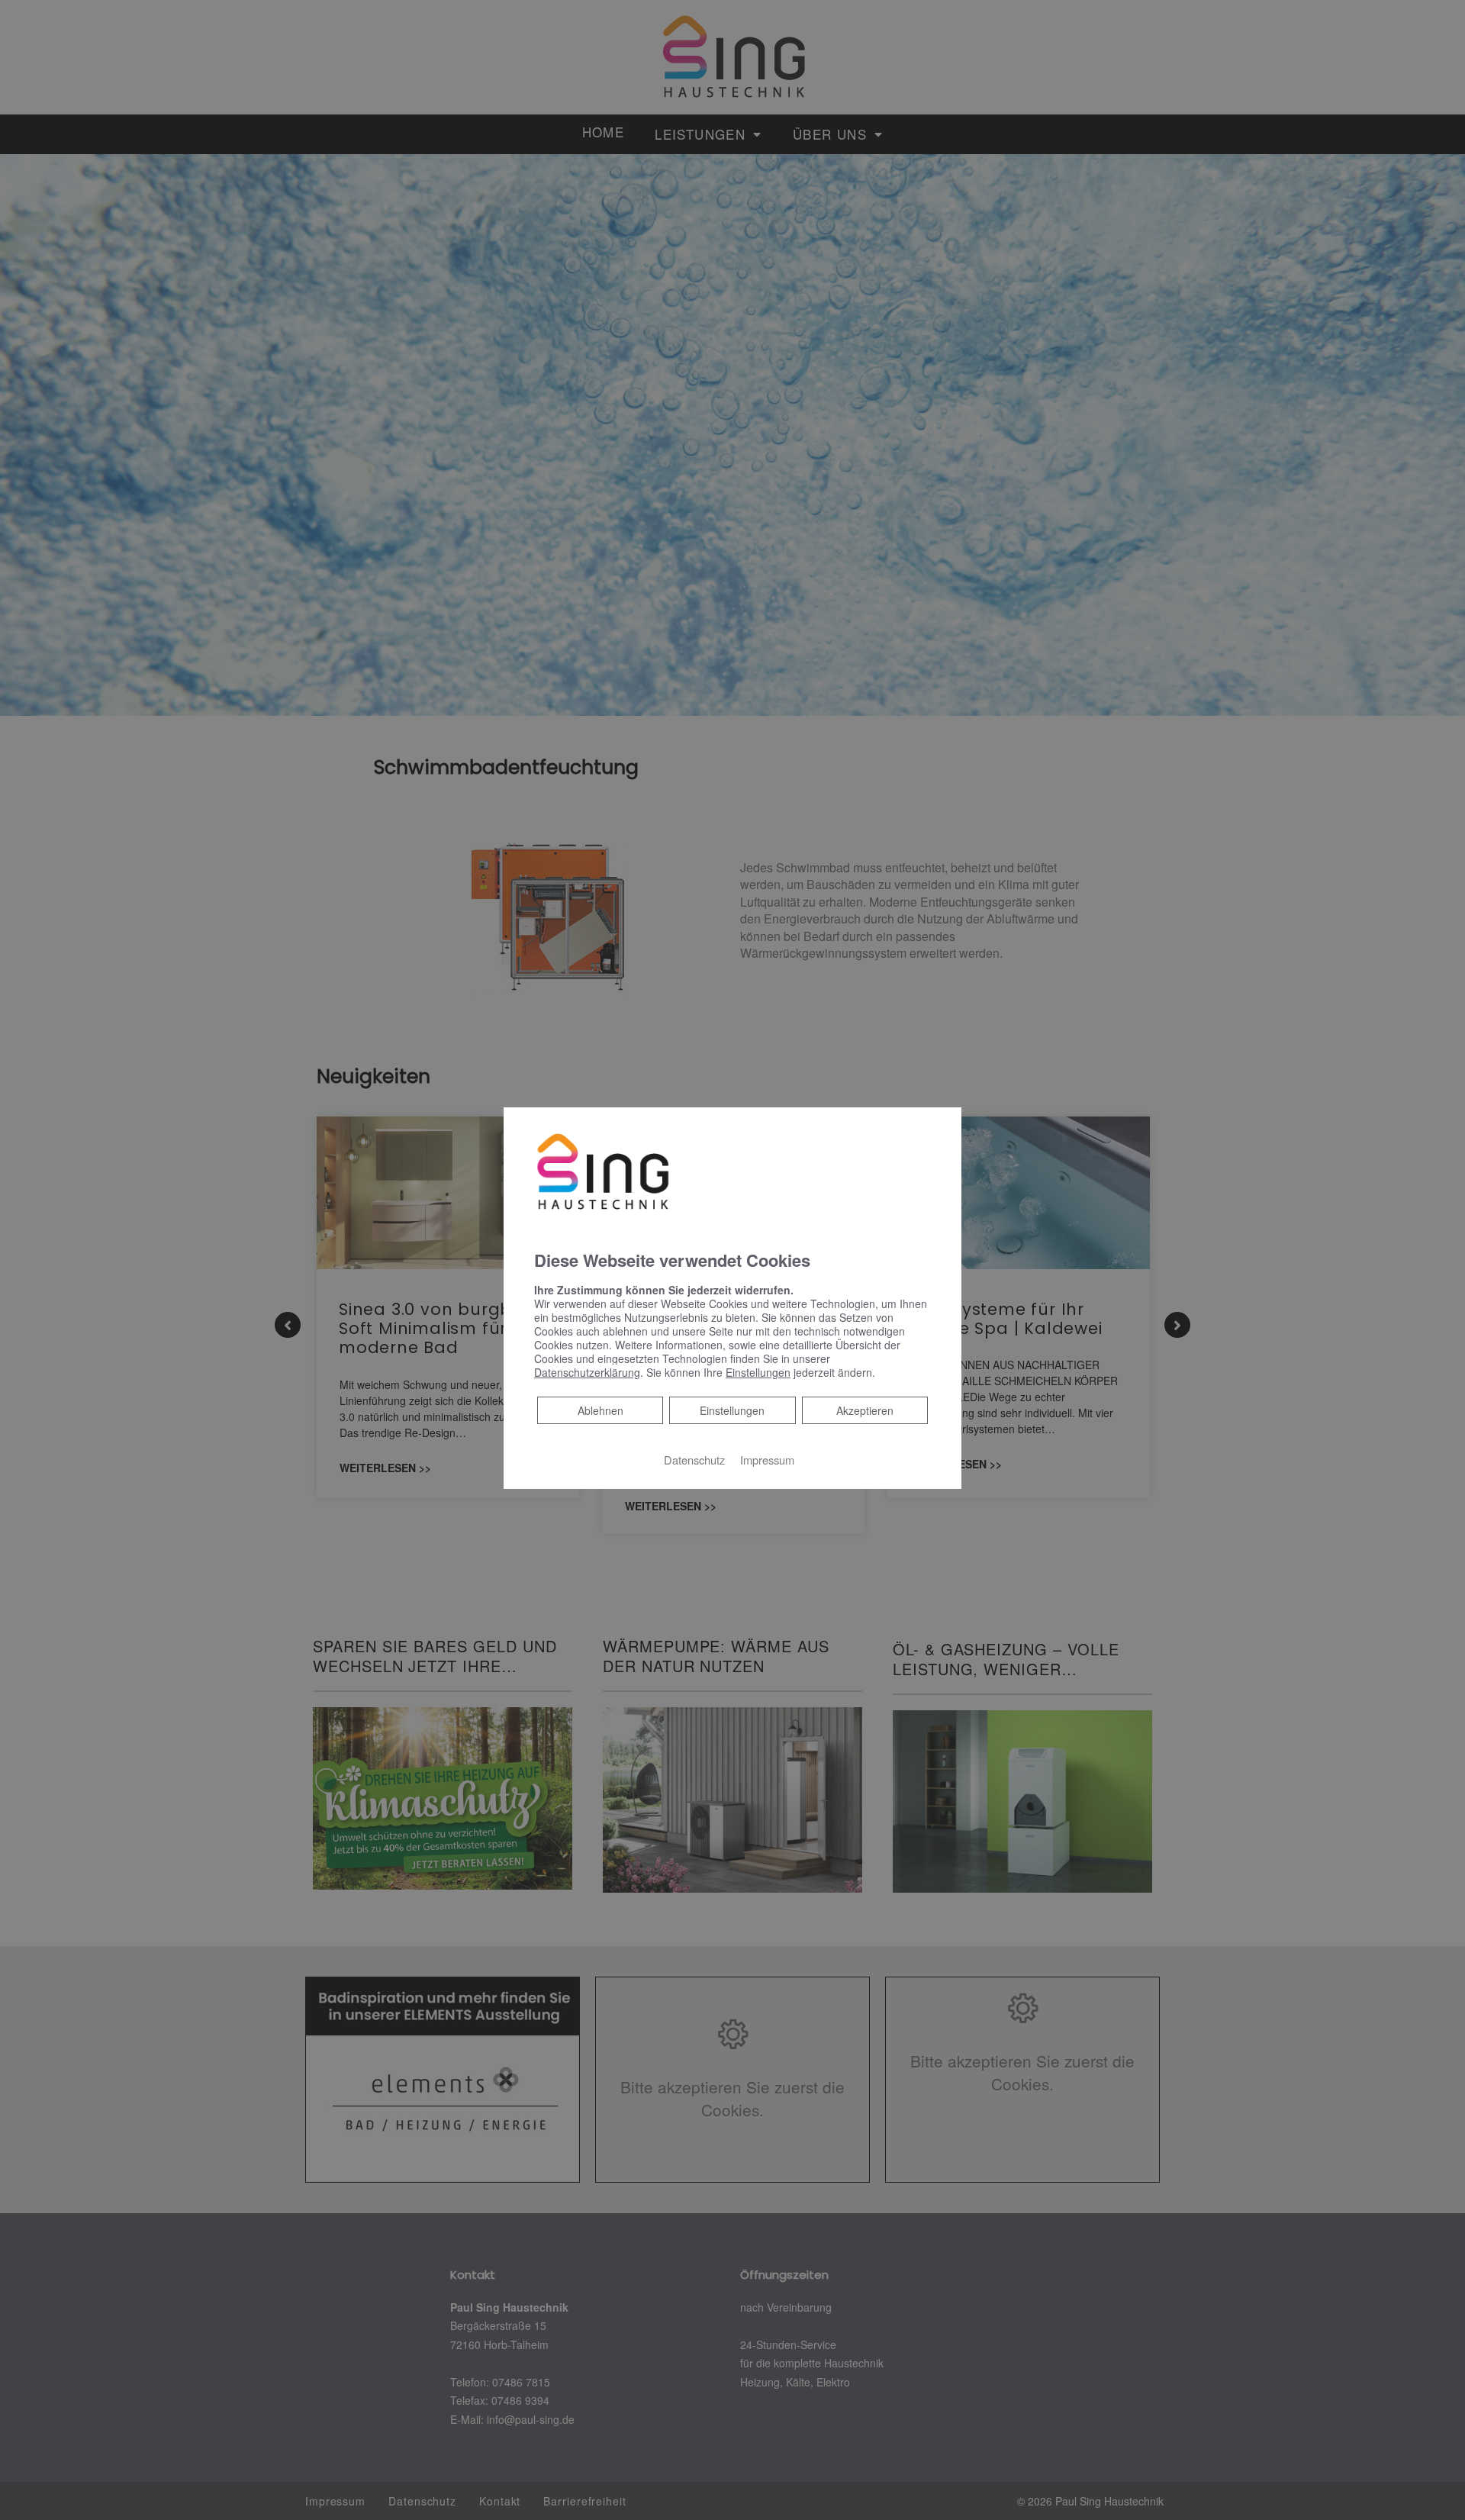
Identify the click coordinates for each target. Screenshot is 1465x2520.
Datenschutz (694, 1460)
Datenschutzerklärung (587, 1372)
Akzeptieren (865, 1410)
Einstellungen (732, 1410)
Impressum (767, 1460)
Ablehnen (600, 1410)
